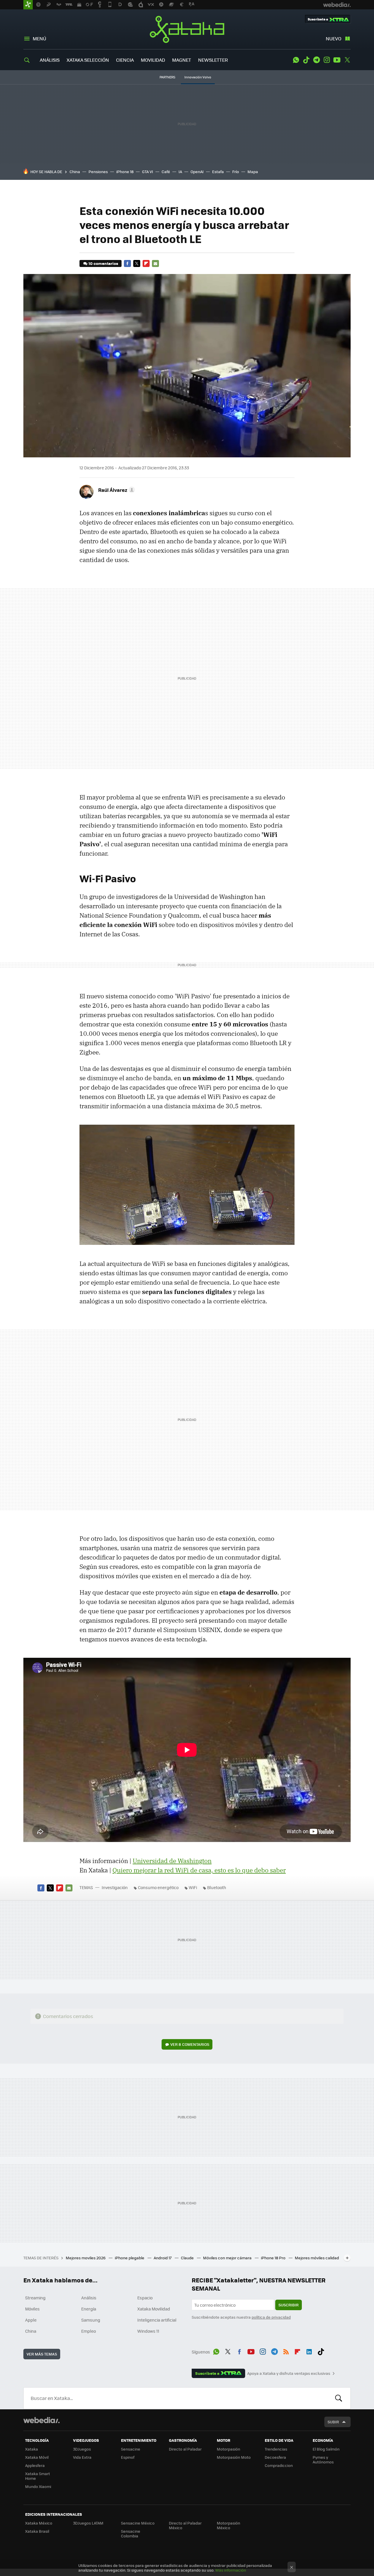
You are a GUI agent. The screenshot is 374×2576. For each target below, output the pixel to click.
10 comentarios (103, 263)
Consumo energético (158, 1887)
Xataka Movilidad (154, 2309)
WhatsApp (296, 60)
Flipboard (146, 263)
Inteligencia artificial (157, 2320)
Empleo (89, 2331)
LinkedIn (309, 2351)
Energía (89, 2309)
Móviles (32, 2309)
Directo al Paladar (185, 2449)
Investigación (115, 1887)
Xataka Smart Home (38, 2476)
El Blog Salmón (326, 2449)
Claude (188, 2258)
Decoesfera (275, 2457)
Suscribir (289, 2305)
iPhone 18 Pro (274, 2258)
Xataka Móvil (37, 2457)
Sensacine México (138, 2523)
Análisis (89, 2298)
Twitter (347, 60)
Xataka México (39, 2523)
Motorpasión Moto (234, 2457)
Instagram (327, 60)
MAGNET (182, 60)
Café (166, 172)
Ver (190, 2044)
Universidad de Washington (172, 1861)
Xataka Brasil (37, 2531)
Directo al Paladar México (185, 2525)
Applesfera (35, 2465)
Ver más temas (42, 2354)
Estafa (218, 172)
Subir (333, 2422)
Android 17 (163, 2258)
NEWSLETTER (213, 60)
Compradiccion (279, 2465)
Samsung (91, 2320)
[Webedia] (41, 2420)
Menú (39, 38)
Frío (236, 172)
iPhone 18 (125, 172)
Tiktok (306, 60)
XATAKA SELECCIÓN (88, 60)
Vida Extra (82, 2457)
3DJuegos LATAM (88, 2523)
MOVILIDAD (153, 60)
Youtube (337, 60)
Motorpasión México (228, 2525)
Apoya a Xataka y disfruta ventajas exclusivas (289, 2373)
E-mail (155, 263)
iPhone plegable (130, 2258)
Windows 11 (148, 2331)
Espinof (128, 2457)
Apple (31, 2320)
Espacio (145, 2298)
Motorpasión (228, 2449)
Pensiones (98, 172)
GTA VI (148, 172)
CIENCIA (125, 60)
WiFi (193, 1887)
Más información (231, 2570)
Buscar (339, 2398)
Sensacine (131, 2449)
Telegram (316, 60)
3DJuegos (82, 2449)
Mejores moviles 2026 (86, 2258)
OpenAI (197, 172)
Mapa (253, 172)
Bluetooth (217, 1887)
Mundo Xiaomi (38, 2486)
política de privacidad (271, 2317)
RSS (286, 2351)
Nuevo (334, 38)
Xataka (187, 29)
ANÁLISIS (50, 60)
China (75, 172)
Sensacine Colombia (131, 2533)
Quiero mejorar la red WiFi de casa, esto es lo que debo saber (199, 1870)
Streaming (35, 2298)
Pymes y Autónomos (323, 2459)
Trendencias (276, 2449)
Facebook (127, 263)
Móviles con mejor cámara (228, 2258)
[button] (116, 490)
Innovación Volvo (198, 77)
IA (180, 172)
